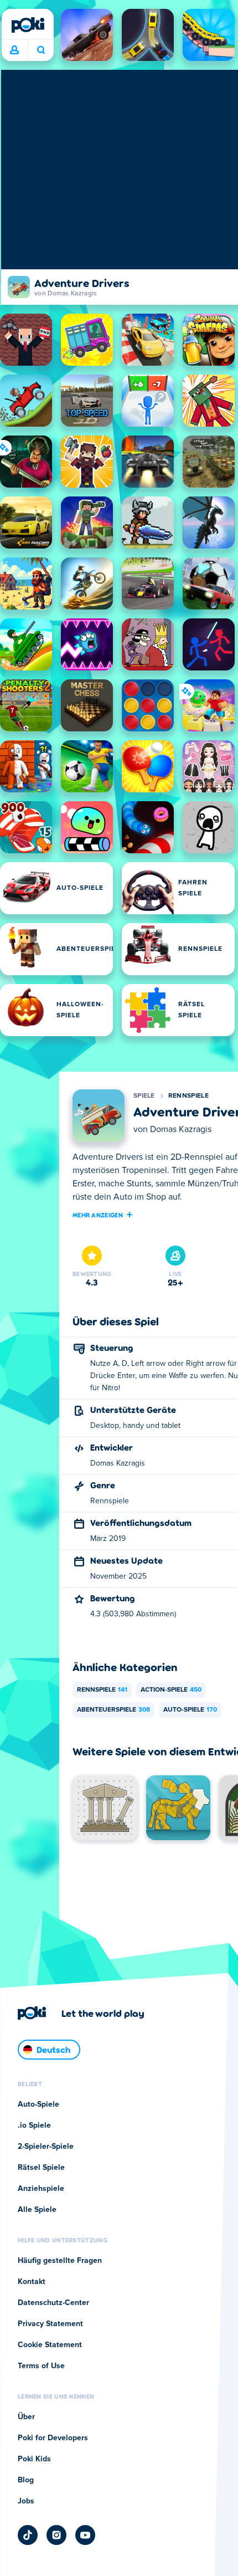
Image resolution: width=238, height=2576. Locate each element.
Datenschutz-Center (53, 2303)
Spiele (144, 1096)
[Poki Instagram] (56, 2535)
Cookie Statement (50, 2345)
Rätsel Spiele (41, 2168)
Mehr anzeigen (98, 1215)
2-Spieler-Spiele (46, 2147)
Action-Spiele (171, 1690)
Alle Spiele (37, 2210)
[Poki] (28, 25)
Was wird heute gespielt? (41, 50)
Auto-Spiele (190, 1710)
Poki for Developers (53, 2438)
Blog (26, 2480)
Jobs (26, 2501)
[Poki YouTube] (85, 2535)
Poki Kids (34, 2459)
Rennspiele (188, 1096)
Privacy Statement (50, 2324)
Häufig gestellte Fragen (60, 2261)
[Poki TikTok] (28, 2535)
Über (26, 2417)
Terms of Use (41, 2366)
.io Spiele (34, 2126)
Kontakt (32, 2282)
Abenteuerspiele (113, 1710)
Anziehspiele (41, 2189)
